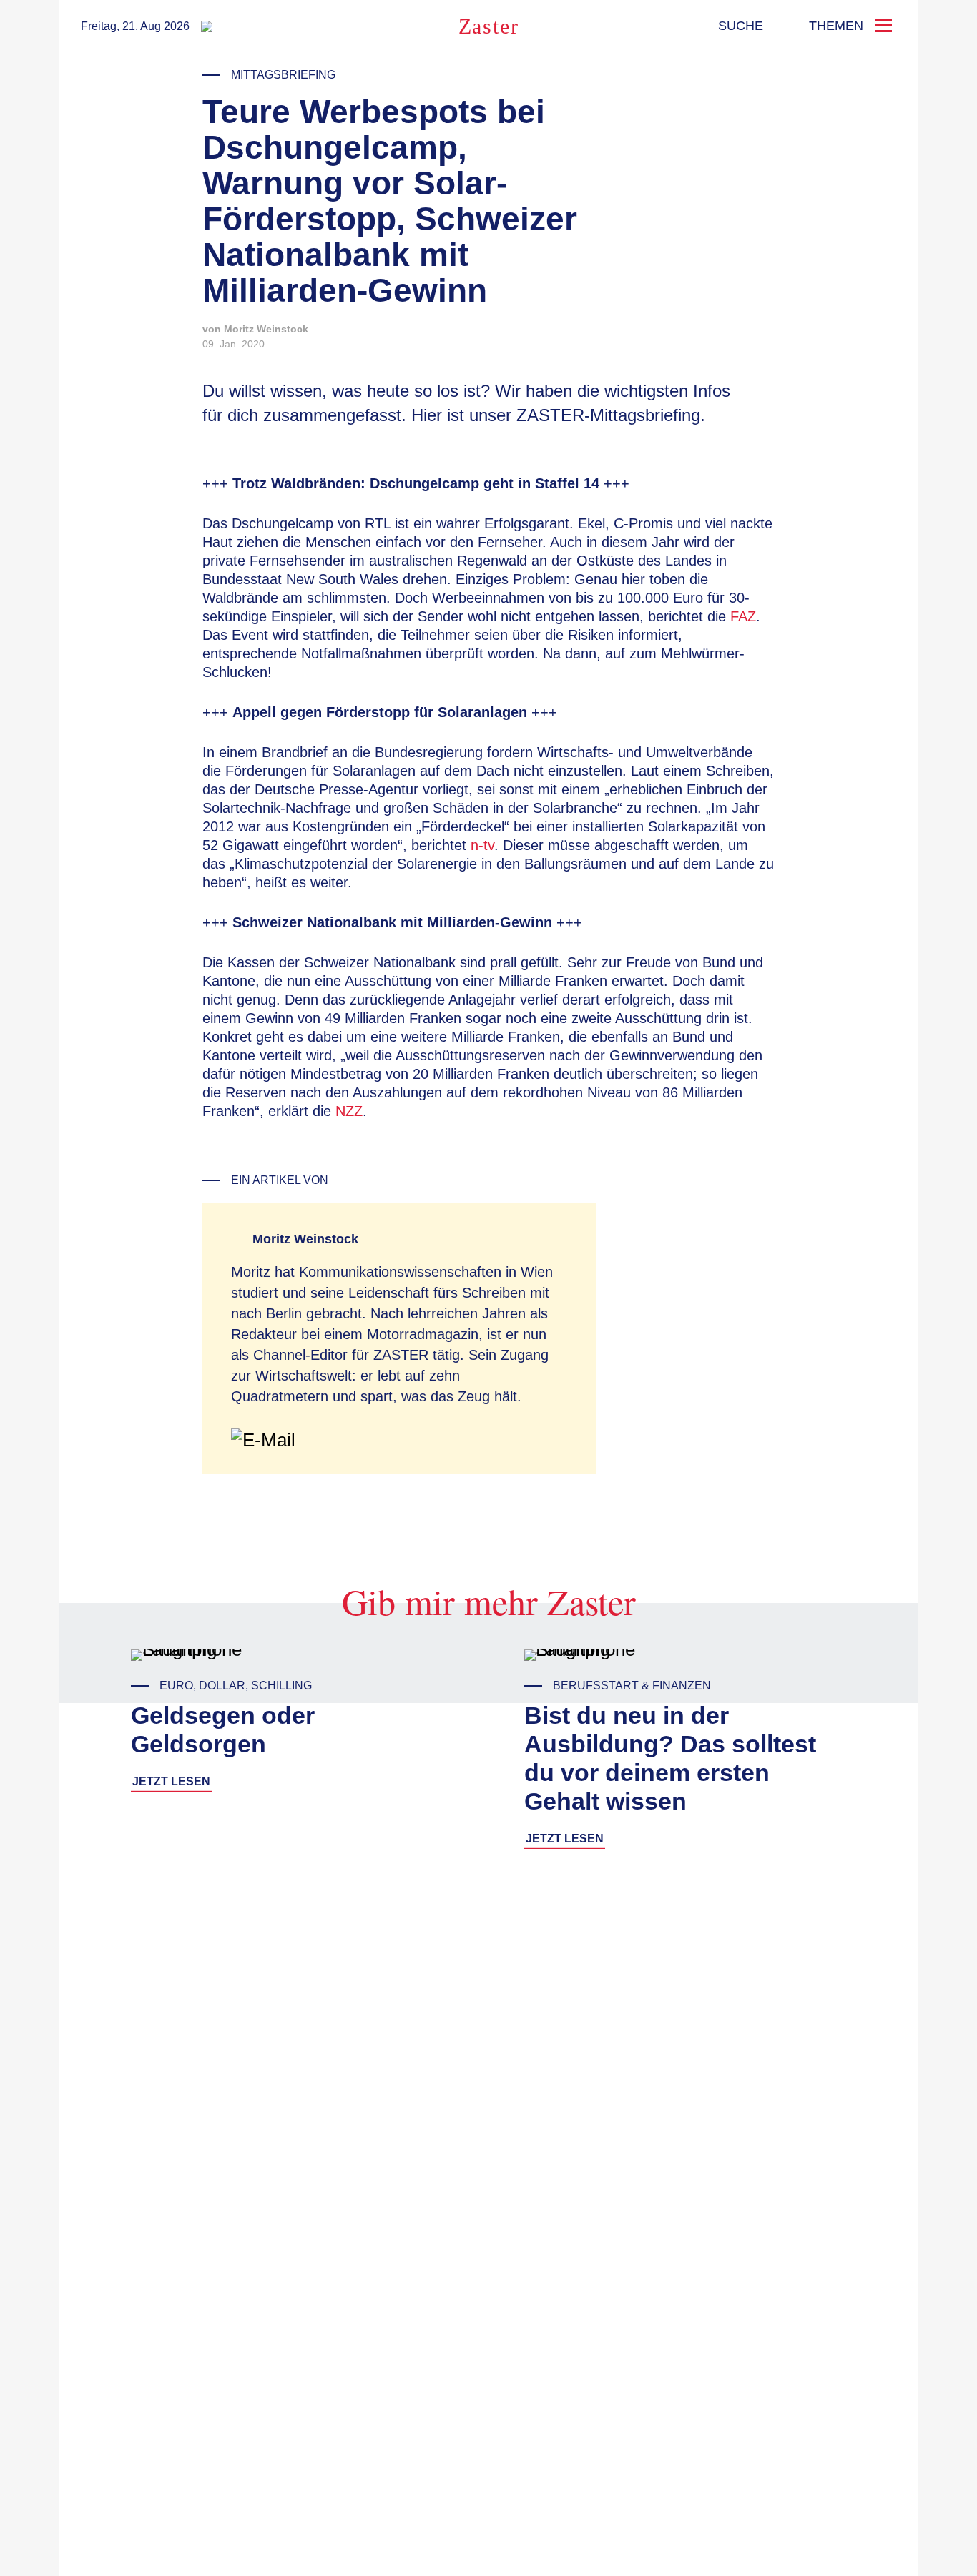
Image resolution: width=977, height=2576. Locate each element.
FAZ (743, 616)
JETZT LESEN (171, 1781)
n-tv (482, 845)
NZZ (349, 1111)
